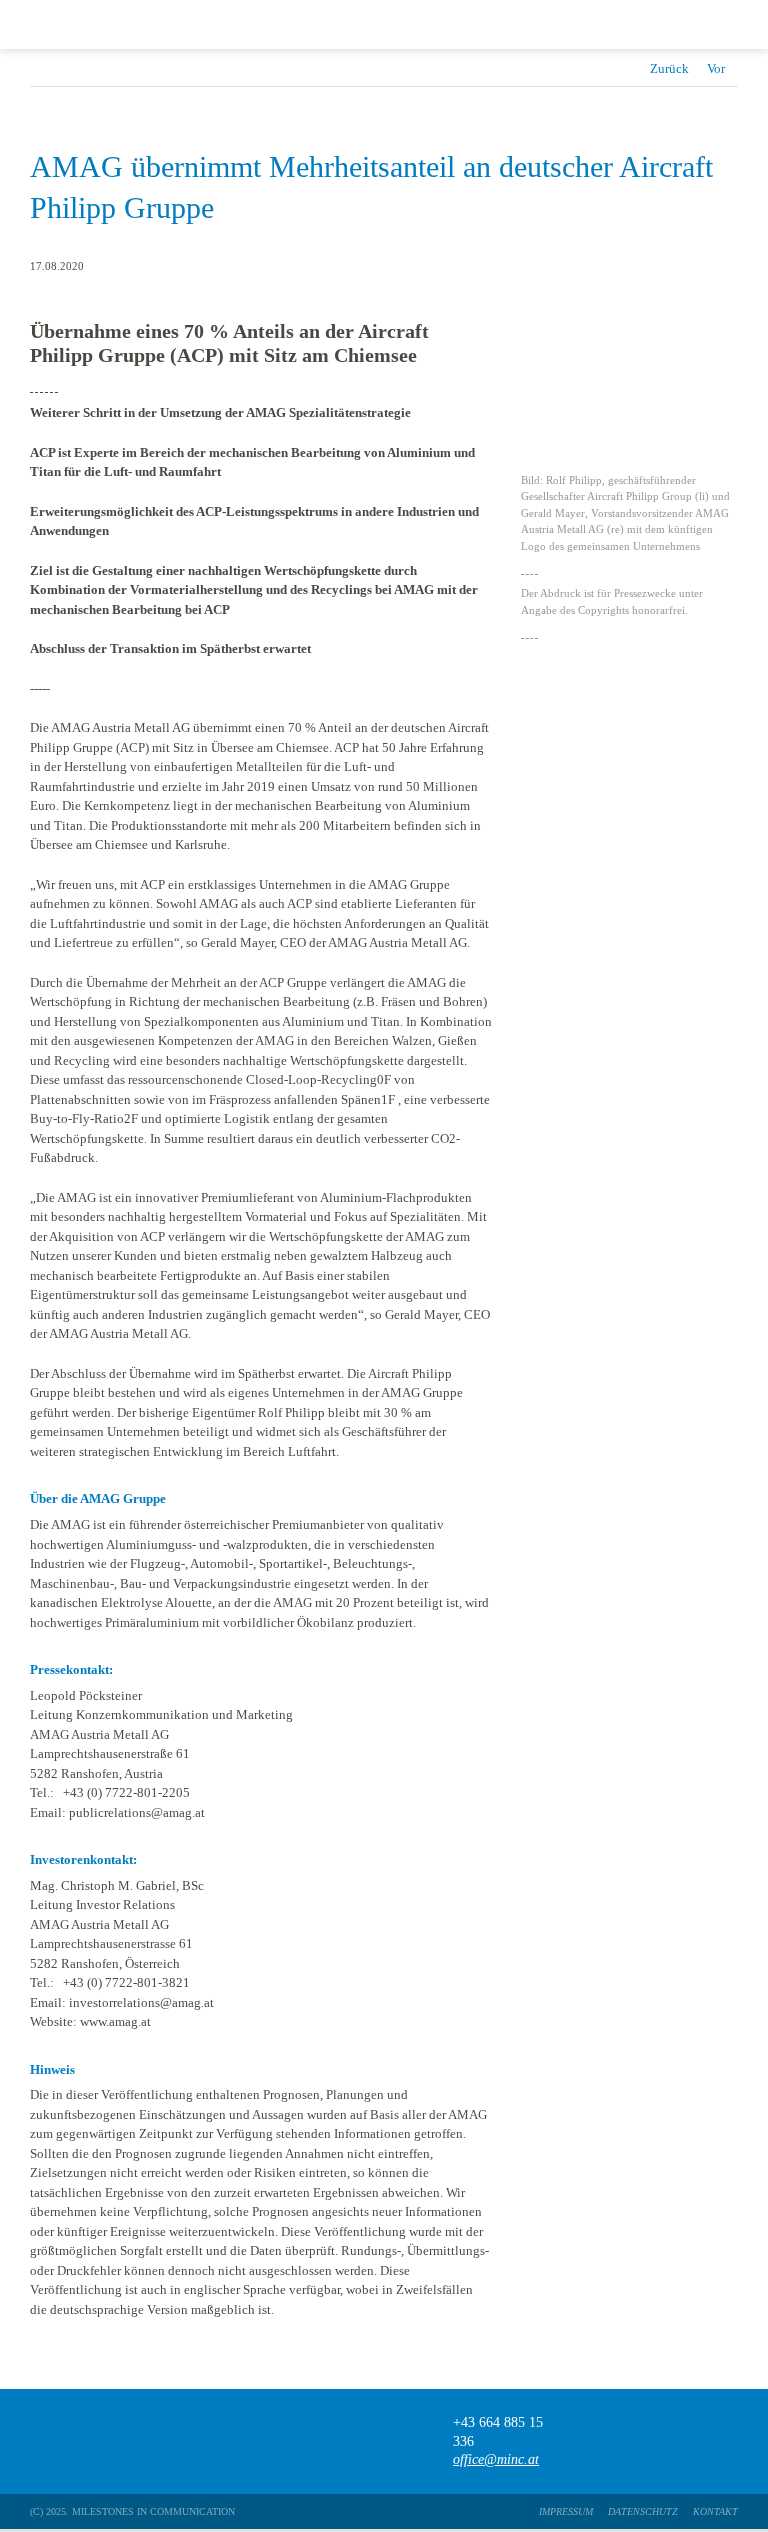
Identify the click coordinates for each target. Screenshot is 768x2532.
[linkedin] (728, 2441)
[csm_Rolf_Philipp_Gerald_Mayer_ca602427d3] (629, 316)
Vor (716, 68)
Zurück (669, 68)
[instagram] (689, 2441)
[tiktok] (650, 2441)
